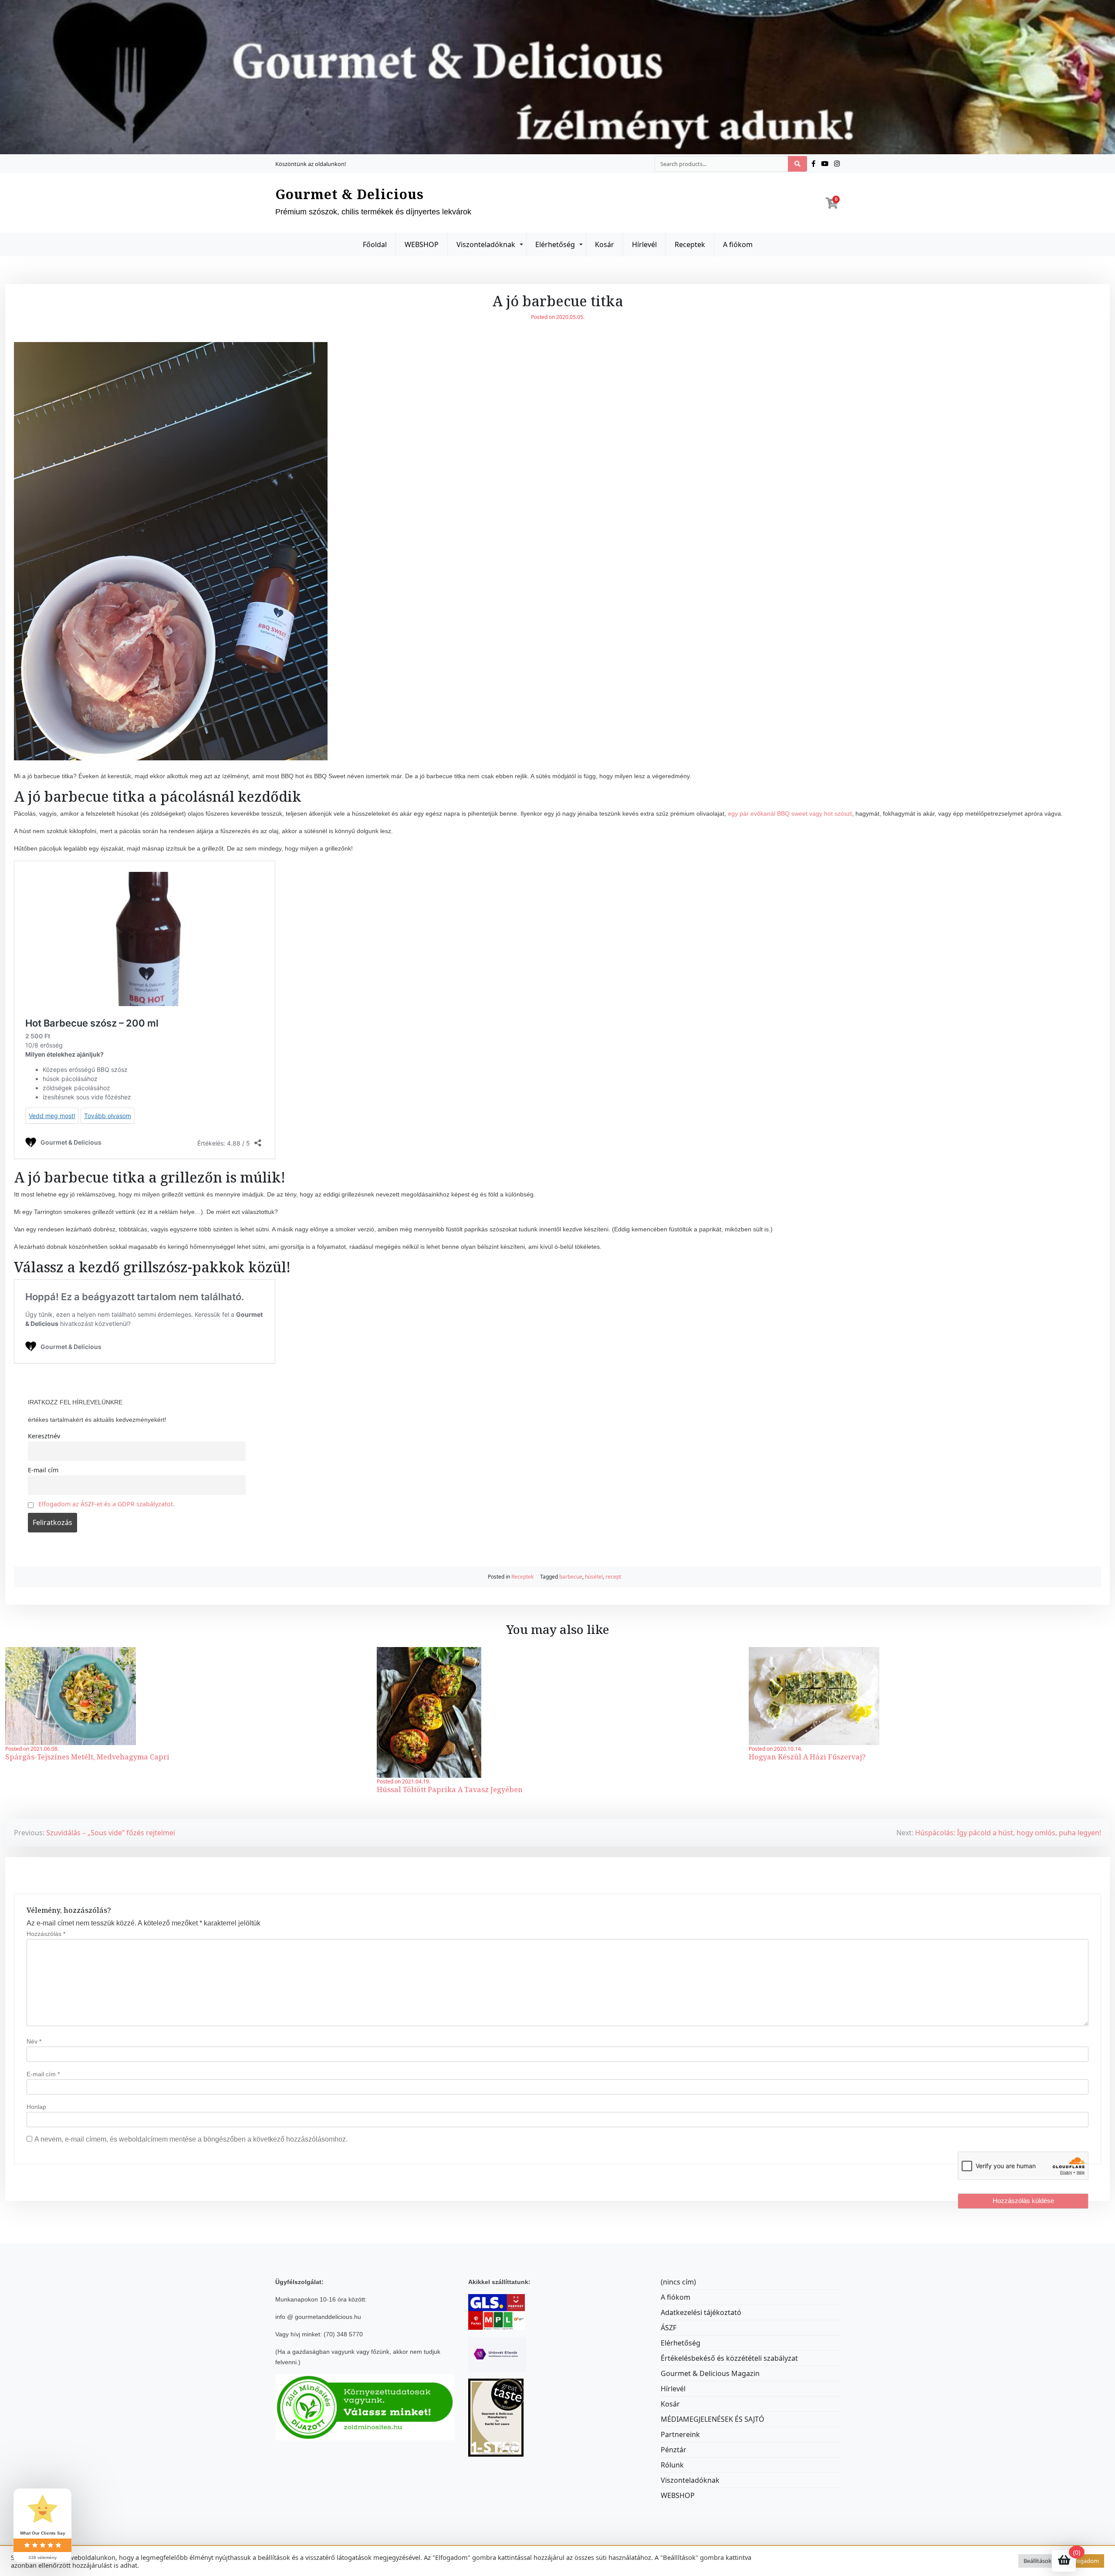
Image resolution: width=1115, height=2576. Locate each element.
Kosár (605, 244)
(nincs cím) (678, 2282)
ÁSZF (669, 2328)
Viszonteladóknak (486, 244)
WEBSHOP (422, 244)
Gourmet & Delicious (350, 194)
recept (613, 1577)
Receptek (690, 244)
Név (34, 2041)
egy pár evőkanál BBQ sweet (768, 813)
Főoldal (375, 244)
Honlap (36, 2107)
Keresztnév (44, 1436)
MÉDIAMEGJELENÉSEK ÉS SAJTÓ (713, 2419)
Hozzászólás (46, 1934)
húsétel (594, 1577)
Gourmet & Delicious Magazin (710, 2373)
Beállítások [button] (1037, 2561)
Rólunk (672, 2465)
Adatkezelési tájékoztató (701, 2312)
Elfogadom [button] (1085, 2561)
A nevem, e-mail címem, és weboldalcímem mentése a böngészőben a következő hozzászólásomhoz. (191, 2139)
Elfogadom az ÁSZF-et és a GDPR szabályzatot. (106, 1504)
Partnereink (680, 2434)
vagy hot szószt (831, 813)
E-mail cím (43, 1470)
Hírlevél (644, 244)
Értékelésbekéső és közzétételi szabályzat (729, 2358)
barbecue (571, 1577)
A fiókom (738, 244)
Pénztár (674, 2450)
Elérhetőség (555, 244)
